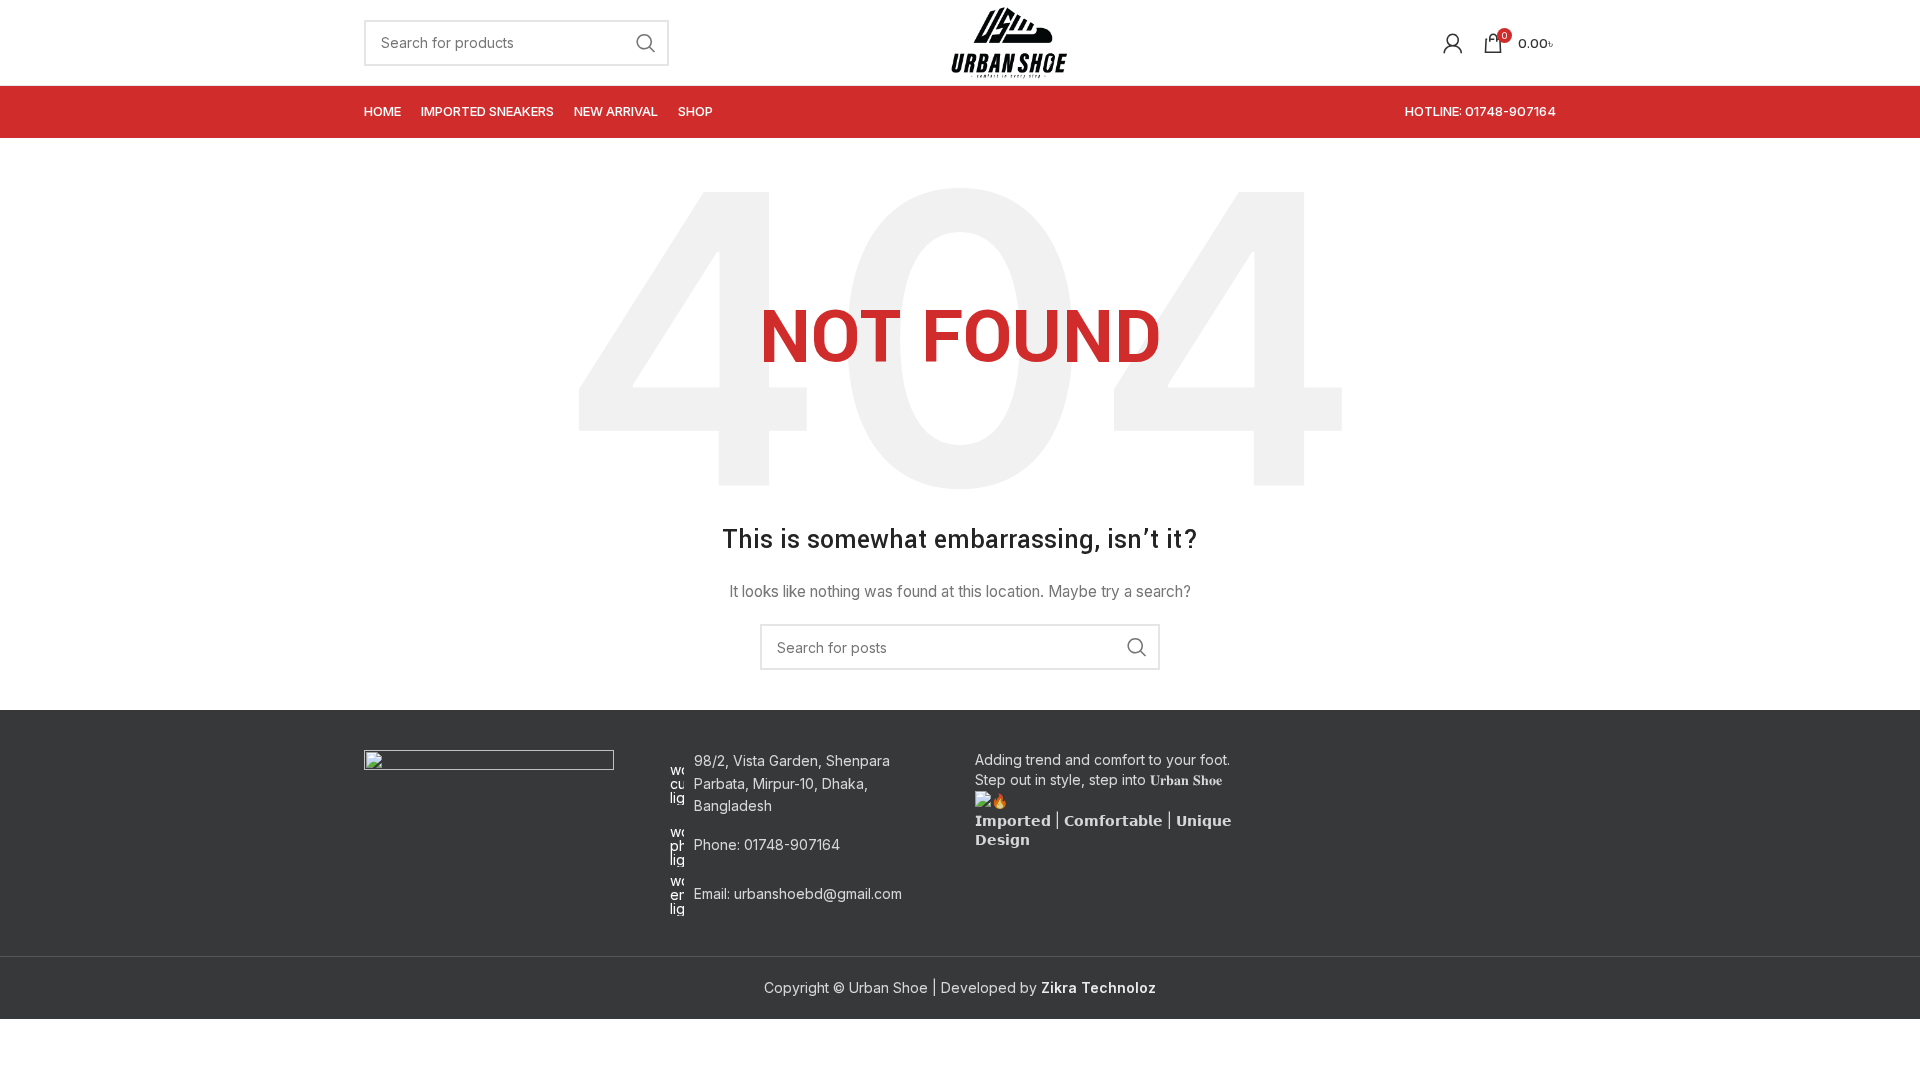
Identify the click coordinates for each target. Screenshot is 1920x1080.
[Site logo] (1008, 40)
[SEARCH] (646, 43)
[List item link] (808, 846)
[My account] (1453, 43)
